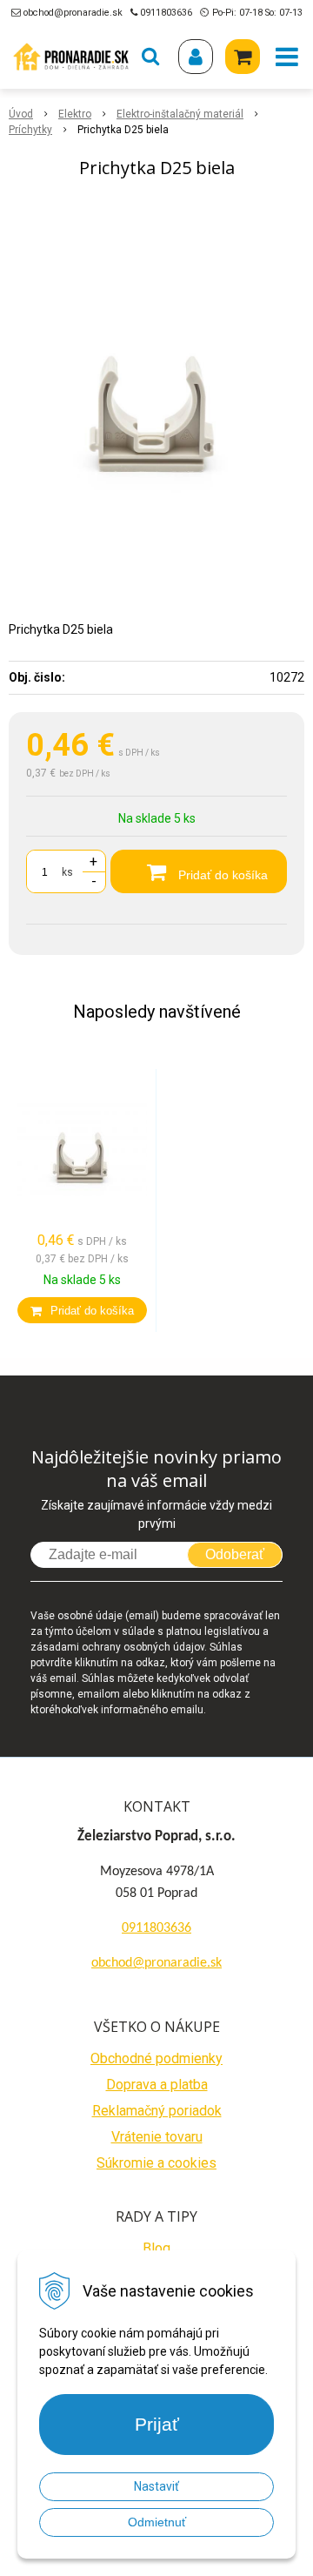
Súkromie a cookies (156, 2163)
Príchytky (30, 130)
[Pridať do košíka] (82, 1310)
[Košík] (243, 57)
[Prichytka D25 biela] (156, 390)
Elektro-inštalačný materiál (180, 114)
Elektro (75, 114)
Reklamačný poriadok (157, 2111)
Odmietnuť (157, 2522)
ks (67, 872)
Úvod (21, 114)
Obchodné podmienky (156, 2058)
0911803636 (166, 13)
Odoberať (235, 1554)
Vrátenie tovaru (157, 2137)
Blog (156, 2248)
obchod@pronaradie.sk (73, 13)
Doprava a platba (157, 2085)
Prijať (157, 2424)
